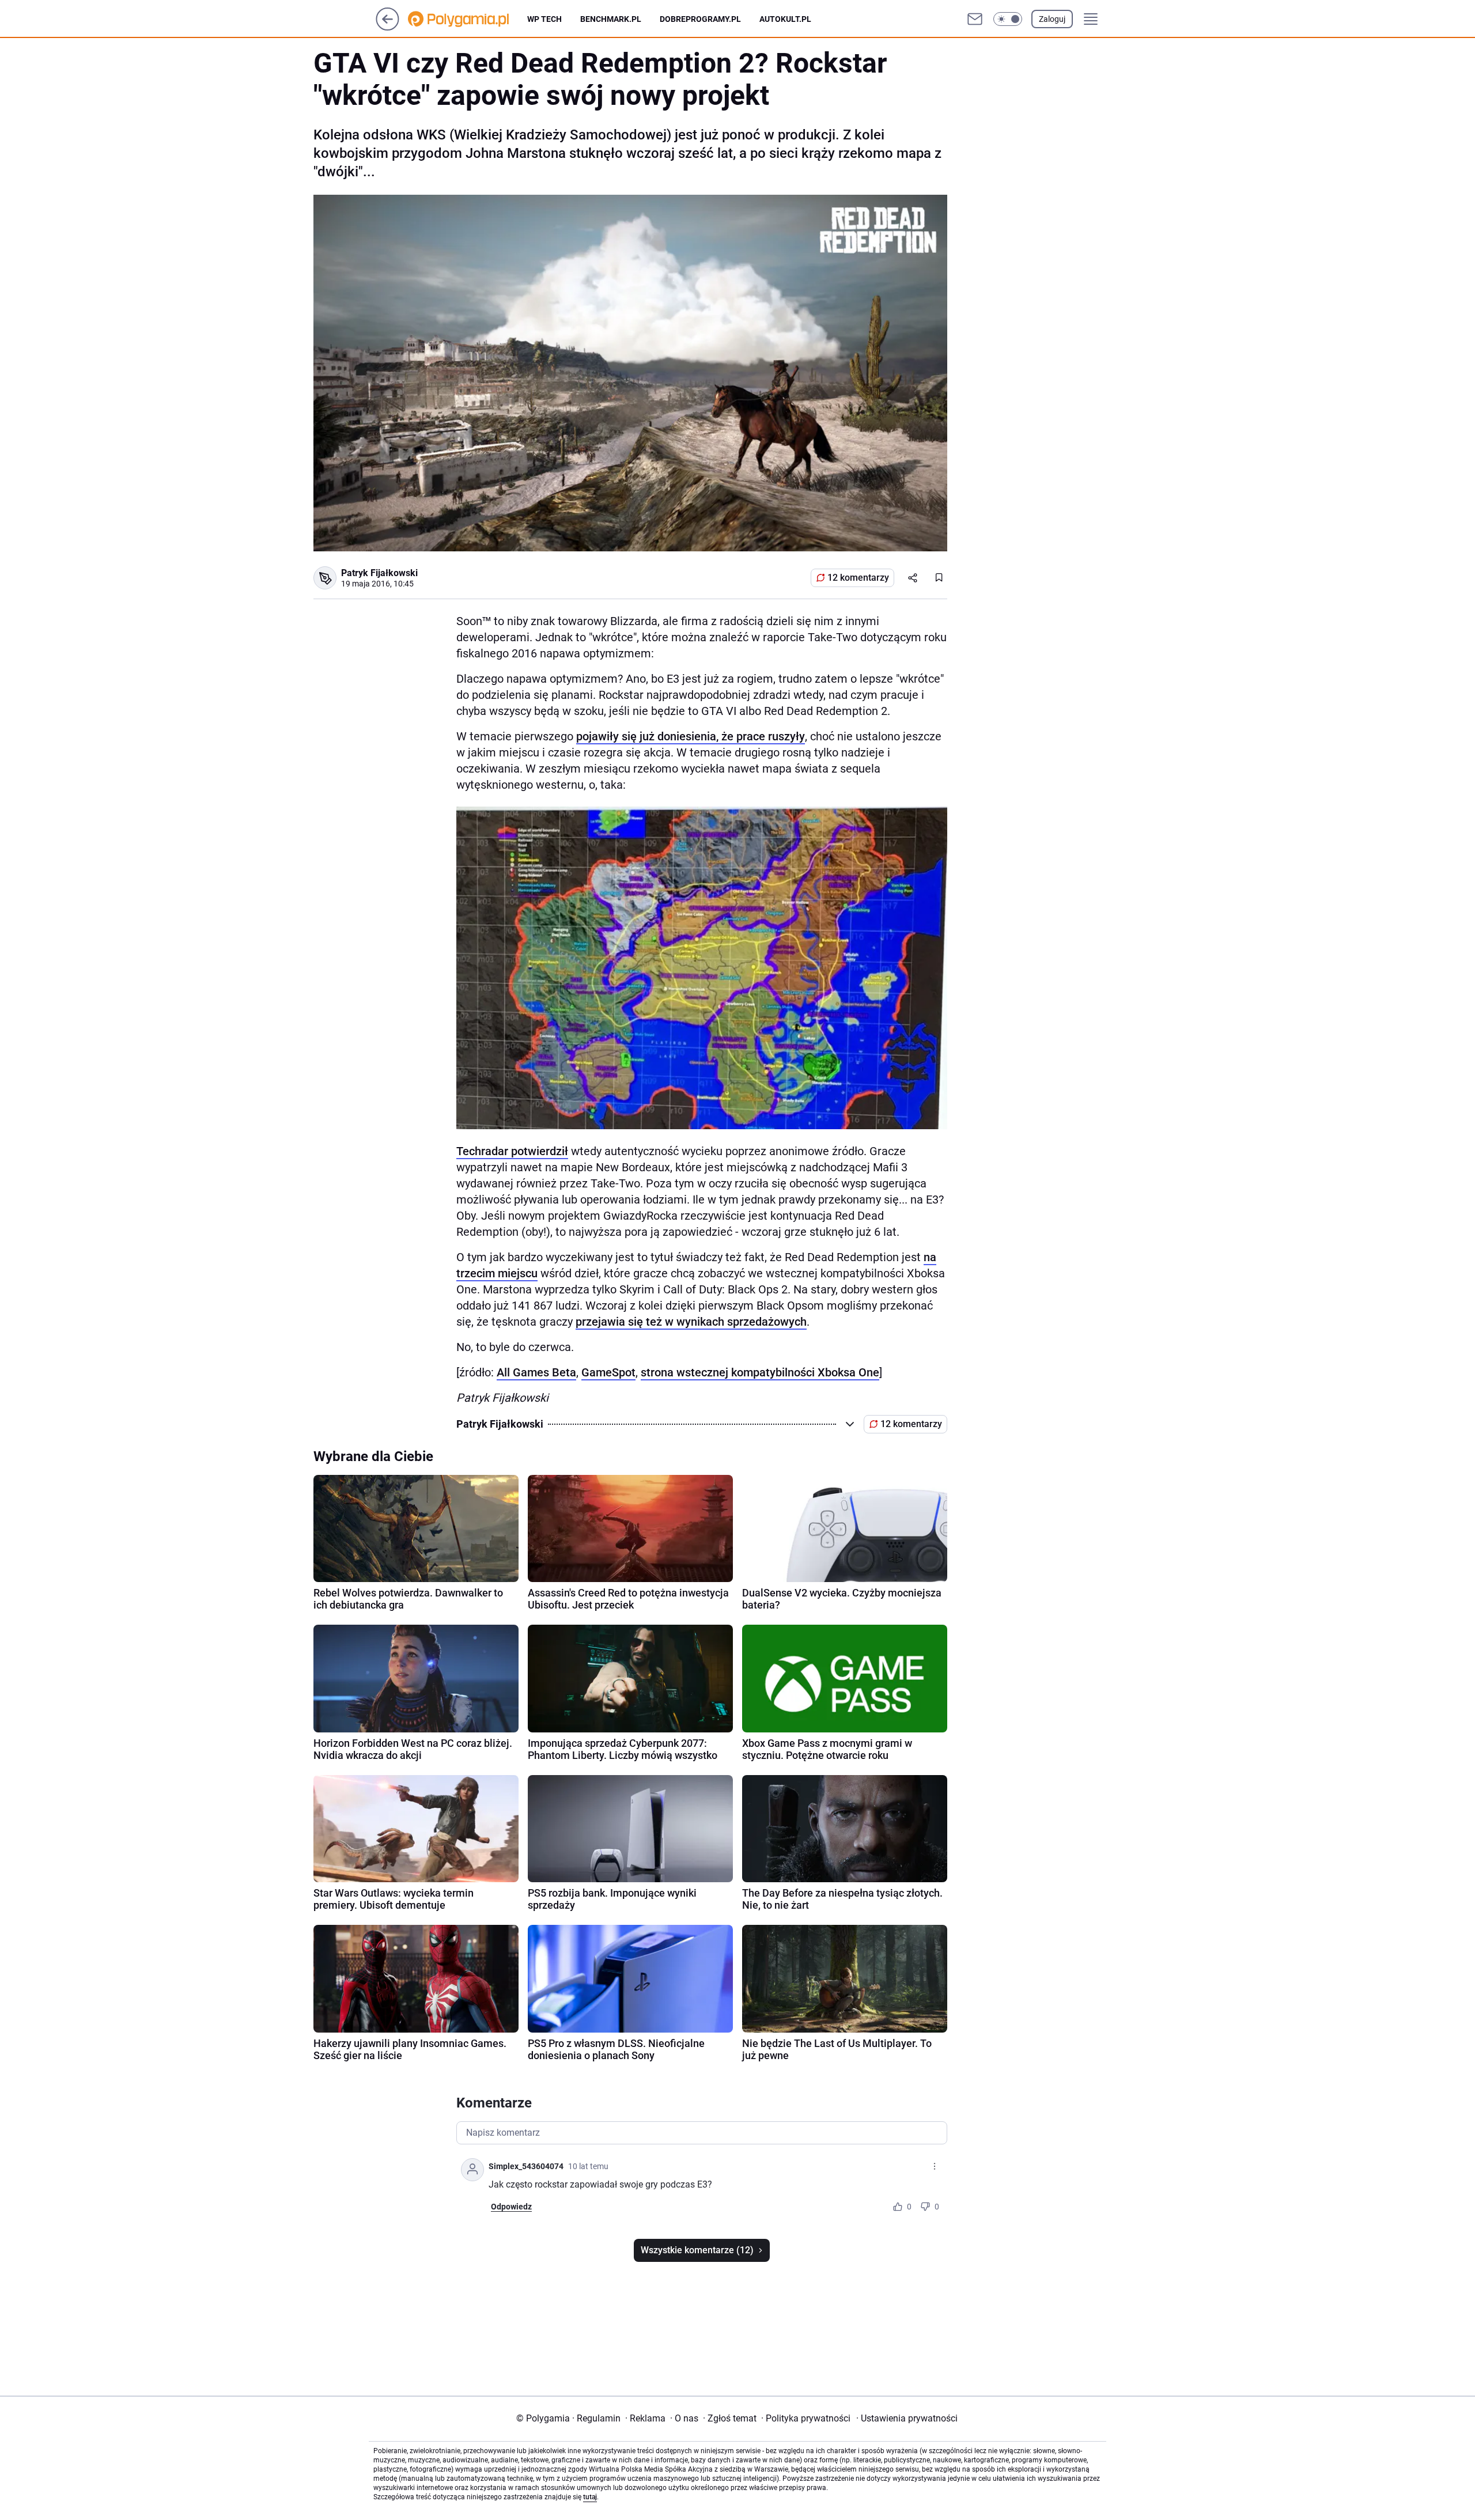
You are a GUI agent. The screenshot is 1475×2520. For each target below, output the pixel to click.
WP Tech (544, 19)
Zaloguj (1052, 19)
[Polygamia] (468, 19)
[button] (1008, 19)
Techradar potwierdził (512, 1151)
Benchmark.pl (611, 19)
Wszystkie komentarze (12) (697, 2250)
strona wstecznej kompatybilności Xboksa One (760, 1372)
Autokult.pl (785, 19)
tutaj (590, 2497)
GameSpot (608, 1372)
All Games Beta (536, 1372)
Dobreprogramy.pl (700, 19)
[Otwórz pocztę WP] (975, 19)
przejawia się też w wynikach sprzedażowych (691, 1322)
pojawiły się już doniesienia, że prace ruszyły (691, 736)
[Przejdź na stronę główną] (387, 27)
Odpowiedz (511, 2207)
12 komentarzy (858, 578)
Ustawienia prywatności (907, 2418)
